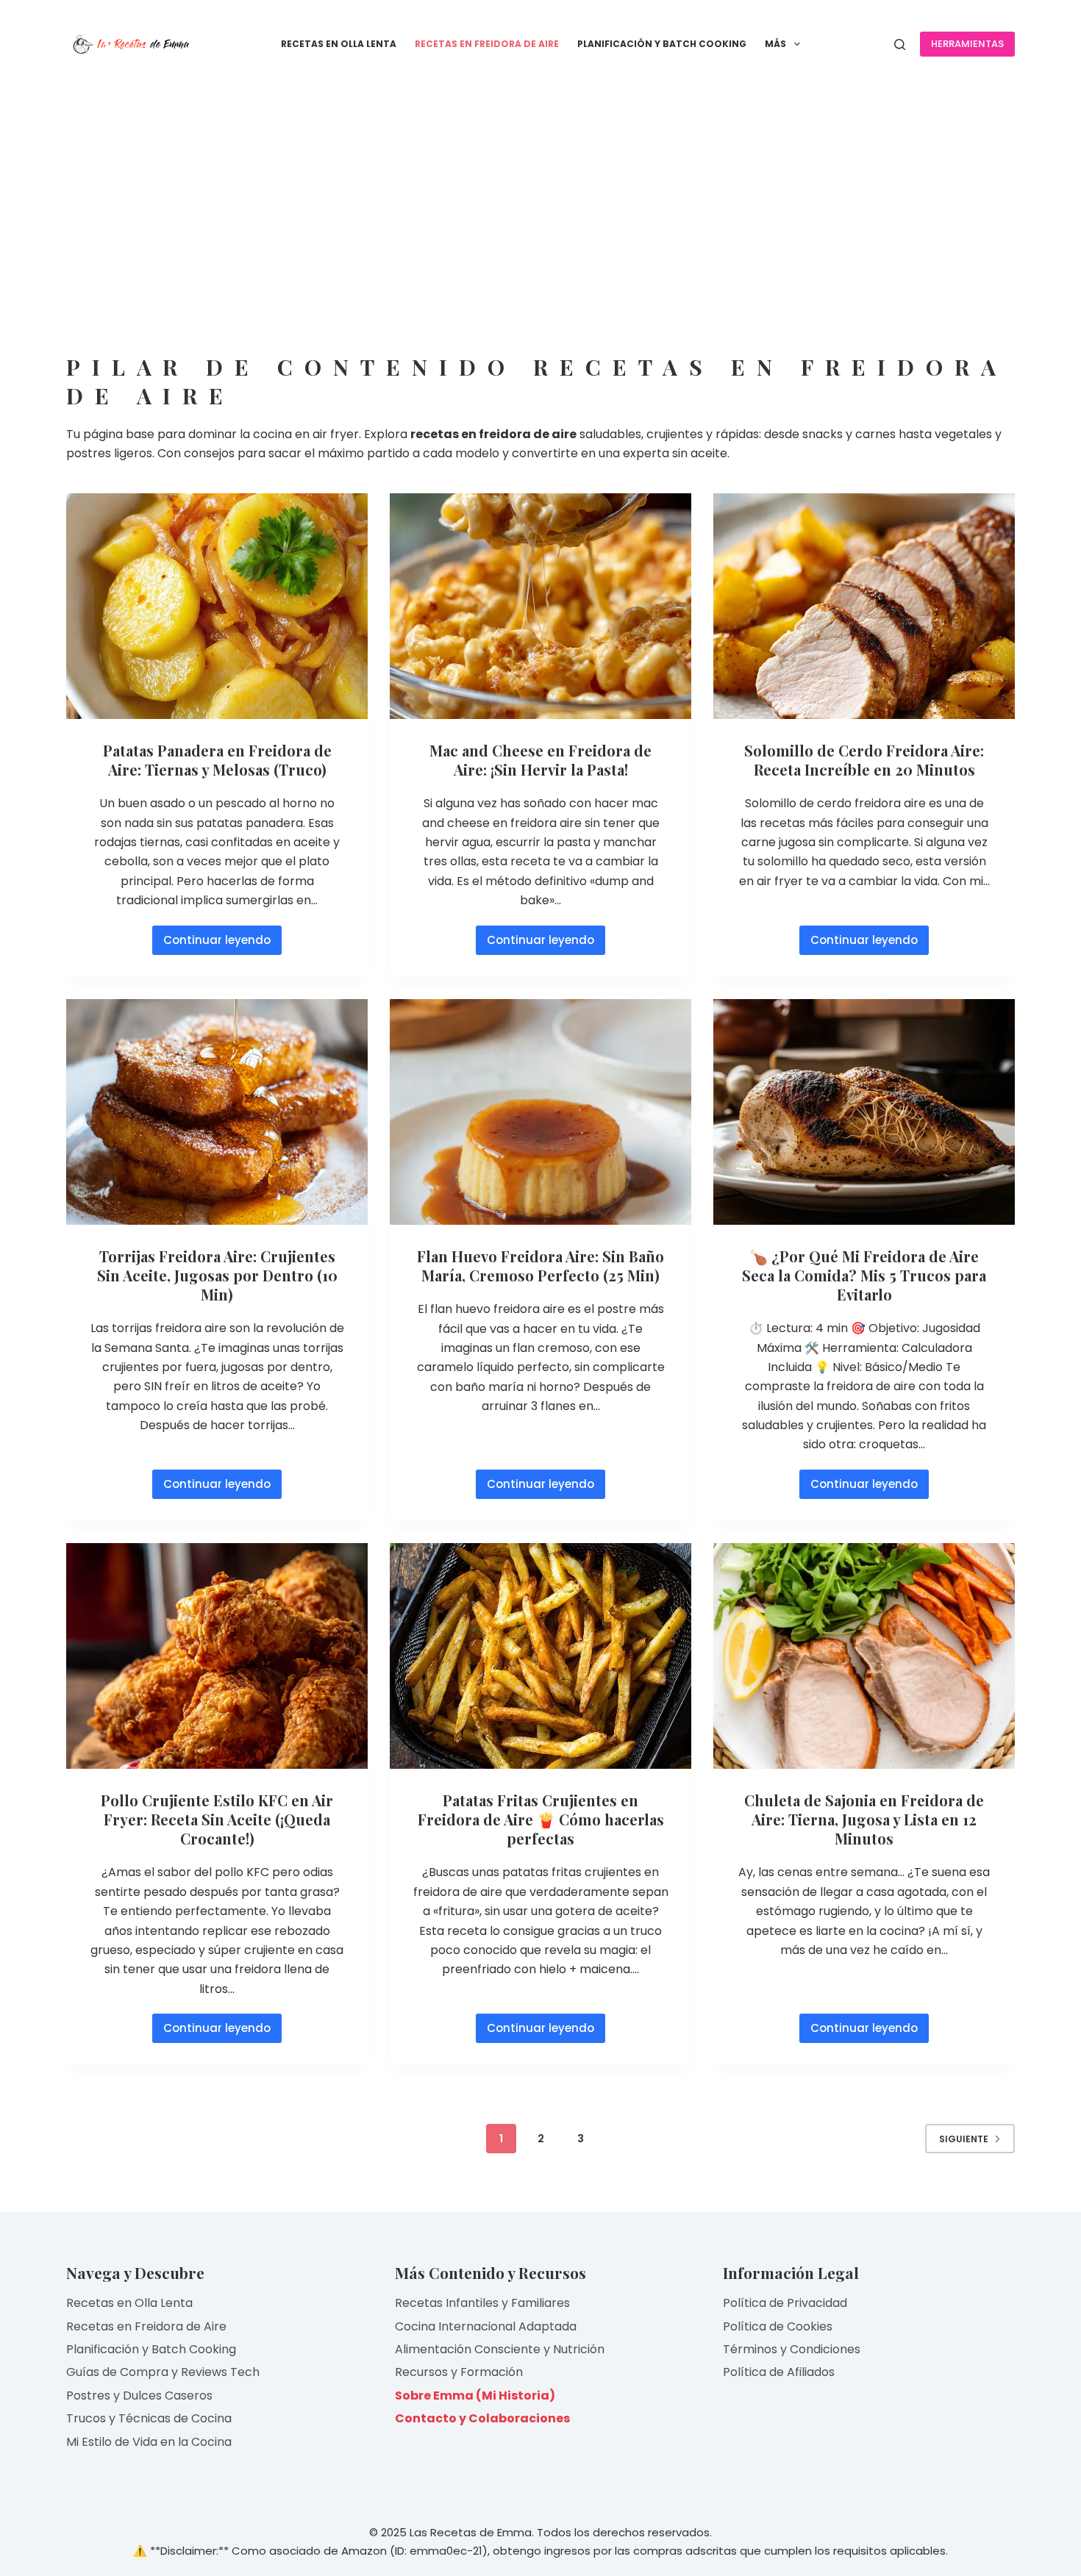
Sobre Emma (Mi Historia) (475, 2396)
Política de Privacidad (785, 2303)
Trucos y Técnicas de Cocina (149, 2418)
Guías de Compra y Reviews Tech (163, 2372)
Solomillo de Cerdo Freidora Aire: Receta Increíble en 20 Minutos (864, 760)
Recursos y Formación (459, 2372)
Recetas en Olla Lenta (339, 44)
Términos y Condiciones (792, 2349)
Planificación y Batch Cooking (662, 44)
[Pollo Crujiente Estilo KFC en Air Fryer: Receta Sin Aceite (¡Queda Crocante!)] (217, 1656)
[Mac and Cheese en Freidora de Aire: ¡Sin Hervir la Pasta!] (540, 607)
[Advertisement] (540, 198)
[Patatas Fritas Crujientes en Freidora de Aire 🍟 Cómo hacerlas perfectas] (540, 1656)
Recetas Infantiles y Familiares (482, 2303)
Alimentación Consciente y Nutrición (500, 2349)
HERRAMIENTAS (967, 44)
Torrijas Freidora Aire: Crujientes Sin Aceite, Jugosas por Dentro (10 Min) (217, 1275)
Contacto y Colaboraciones (482, 2418)
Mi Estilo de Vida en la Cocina (149, 2442)
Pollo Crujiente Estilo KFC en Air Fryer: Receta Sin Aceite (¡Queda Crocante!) (217, 1819)
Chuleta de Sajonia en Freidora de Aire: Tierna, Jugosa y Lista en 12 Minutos (864, 1819)
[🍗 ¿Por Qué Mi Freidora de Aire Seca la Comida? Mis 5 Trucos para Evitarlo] (864, 1112)
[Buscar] (900, 44)
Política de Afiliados (779, 2372)
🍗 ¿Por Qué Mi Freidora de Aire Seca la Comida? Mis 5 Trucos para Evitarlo (864, 1275)
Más (775, 44)
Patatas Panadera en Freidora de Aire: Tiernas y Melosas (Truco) (217, 760)
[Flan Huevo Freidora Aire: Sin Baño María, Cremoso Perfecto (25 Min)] (540, 1112)
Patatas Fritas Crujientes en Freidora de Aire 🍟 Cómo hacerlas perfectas (541, 1819)
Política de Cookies (778, 2326)
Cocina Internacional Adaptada (486, 2326)
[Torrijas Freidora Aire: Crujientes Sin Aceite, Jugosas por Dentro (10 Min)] (217, 1112)
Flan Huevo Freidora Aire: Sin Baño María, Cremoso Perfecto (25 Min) (540, 1266)
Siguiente (964, 2139)
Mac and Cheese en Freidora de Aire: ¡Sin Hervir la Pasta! (540, 760)
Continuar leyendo (219, 944)
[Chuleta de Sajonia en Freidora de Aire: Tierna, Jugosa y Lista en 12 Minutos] (864, 1656)
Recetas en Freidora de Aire (487, 44)
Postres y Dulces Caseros (139, 2396)
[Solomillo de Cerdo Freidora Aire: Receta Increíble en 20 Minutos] (864, 607)
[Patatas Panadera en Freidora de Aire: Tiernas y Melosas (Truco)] (217, 607)
